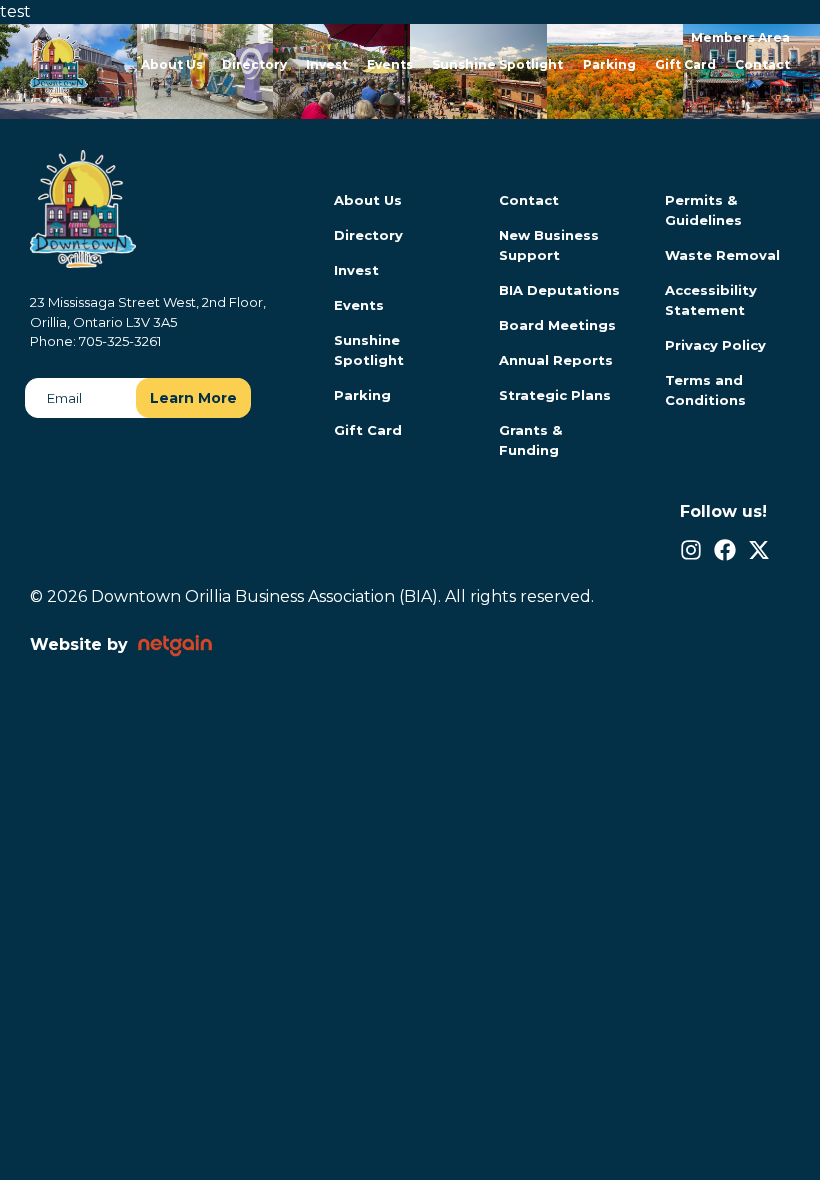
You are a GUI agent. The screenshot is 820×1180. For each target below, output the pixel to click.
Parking (609, 64)
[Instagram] (691, 550)
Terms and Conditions (705, 390)
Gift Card (685, 64)
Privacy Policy (715, 345)
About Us (172, 64)
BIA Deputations (559, 290)
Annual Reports (556, 360)
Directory (254, 64)
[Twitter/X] (759, 550)
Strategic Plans (555, 395)
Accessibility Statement (711, 300)
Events (390, 64)
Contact (762, 64)
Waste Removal (722, 255)
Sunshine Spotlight (497, 64)
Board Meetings (557, 325)
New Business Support (549, 245)
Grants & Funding (530, 440)
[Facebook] (725, 550)
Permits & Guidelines (703, 210)
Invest (327, 64)
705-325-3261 (120, 341)
